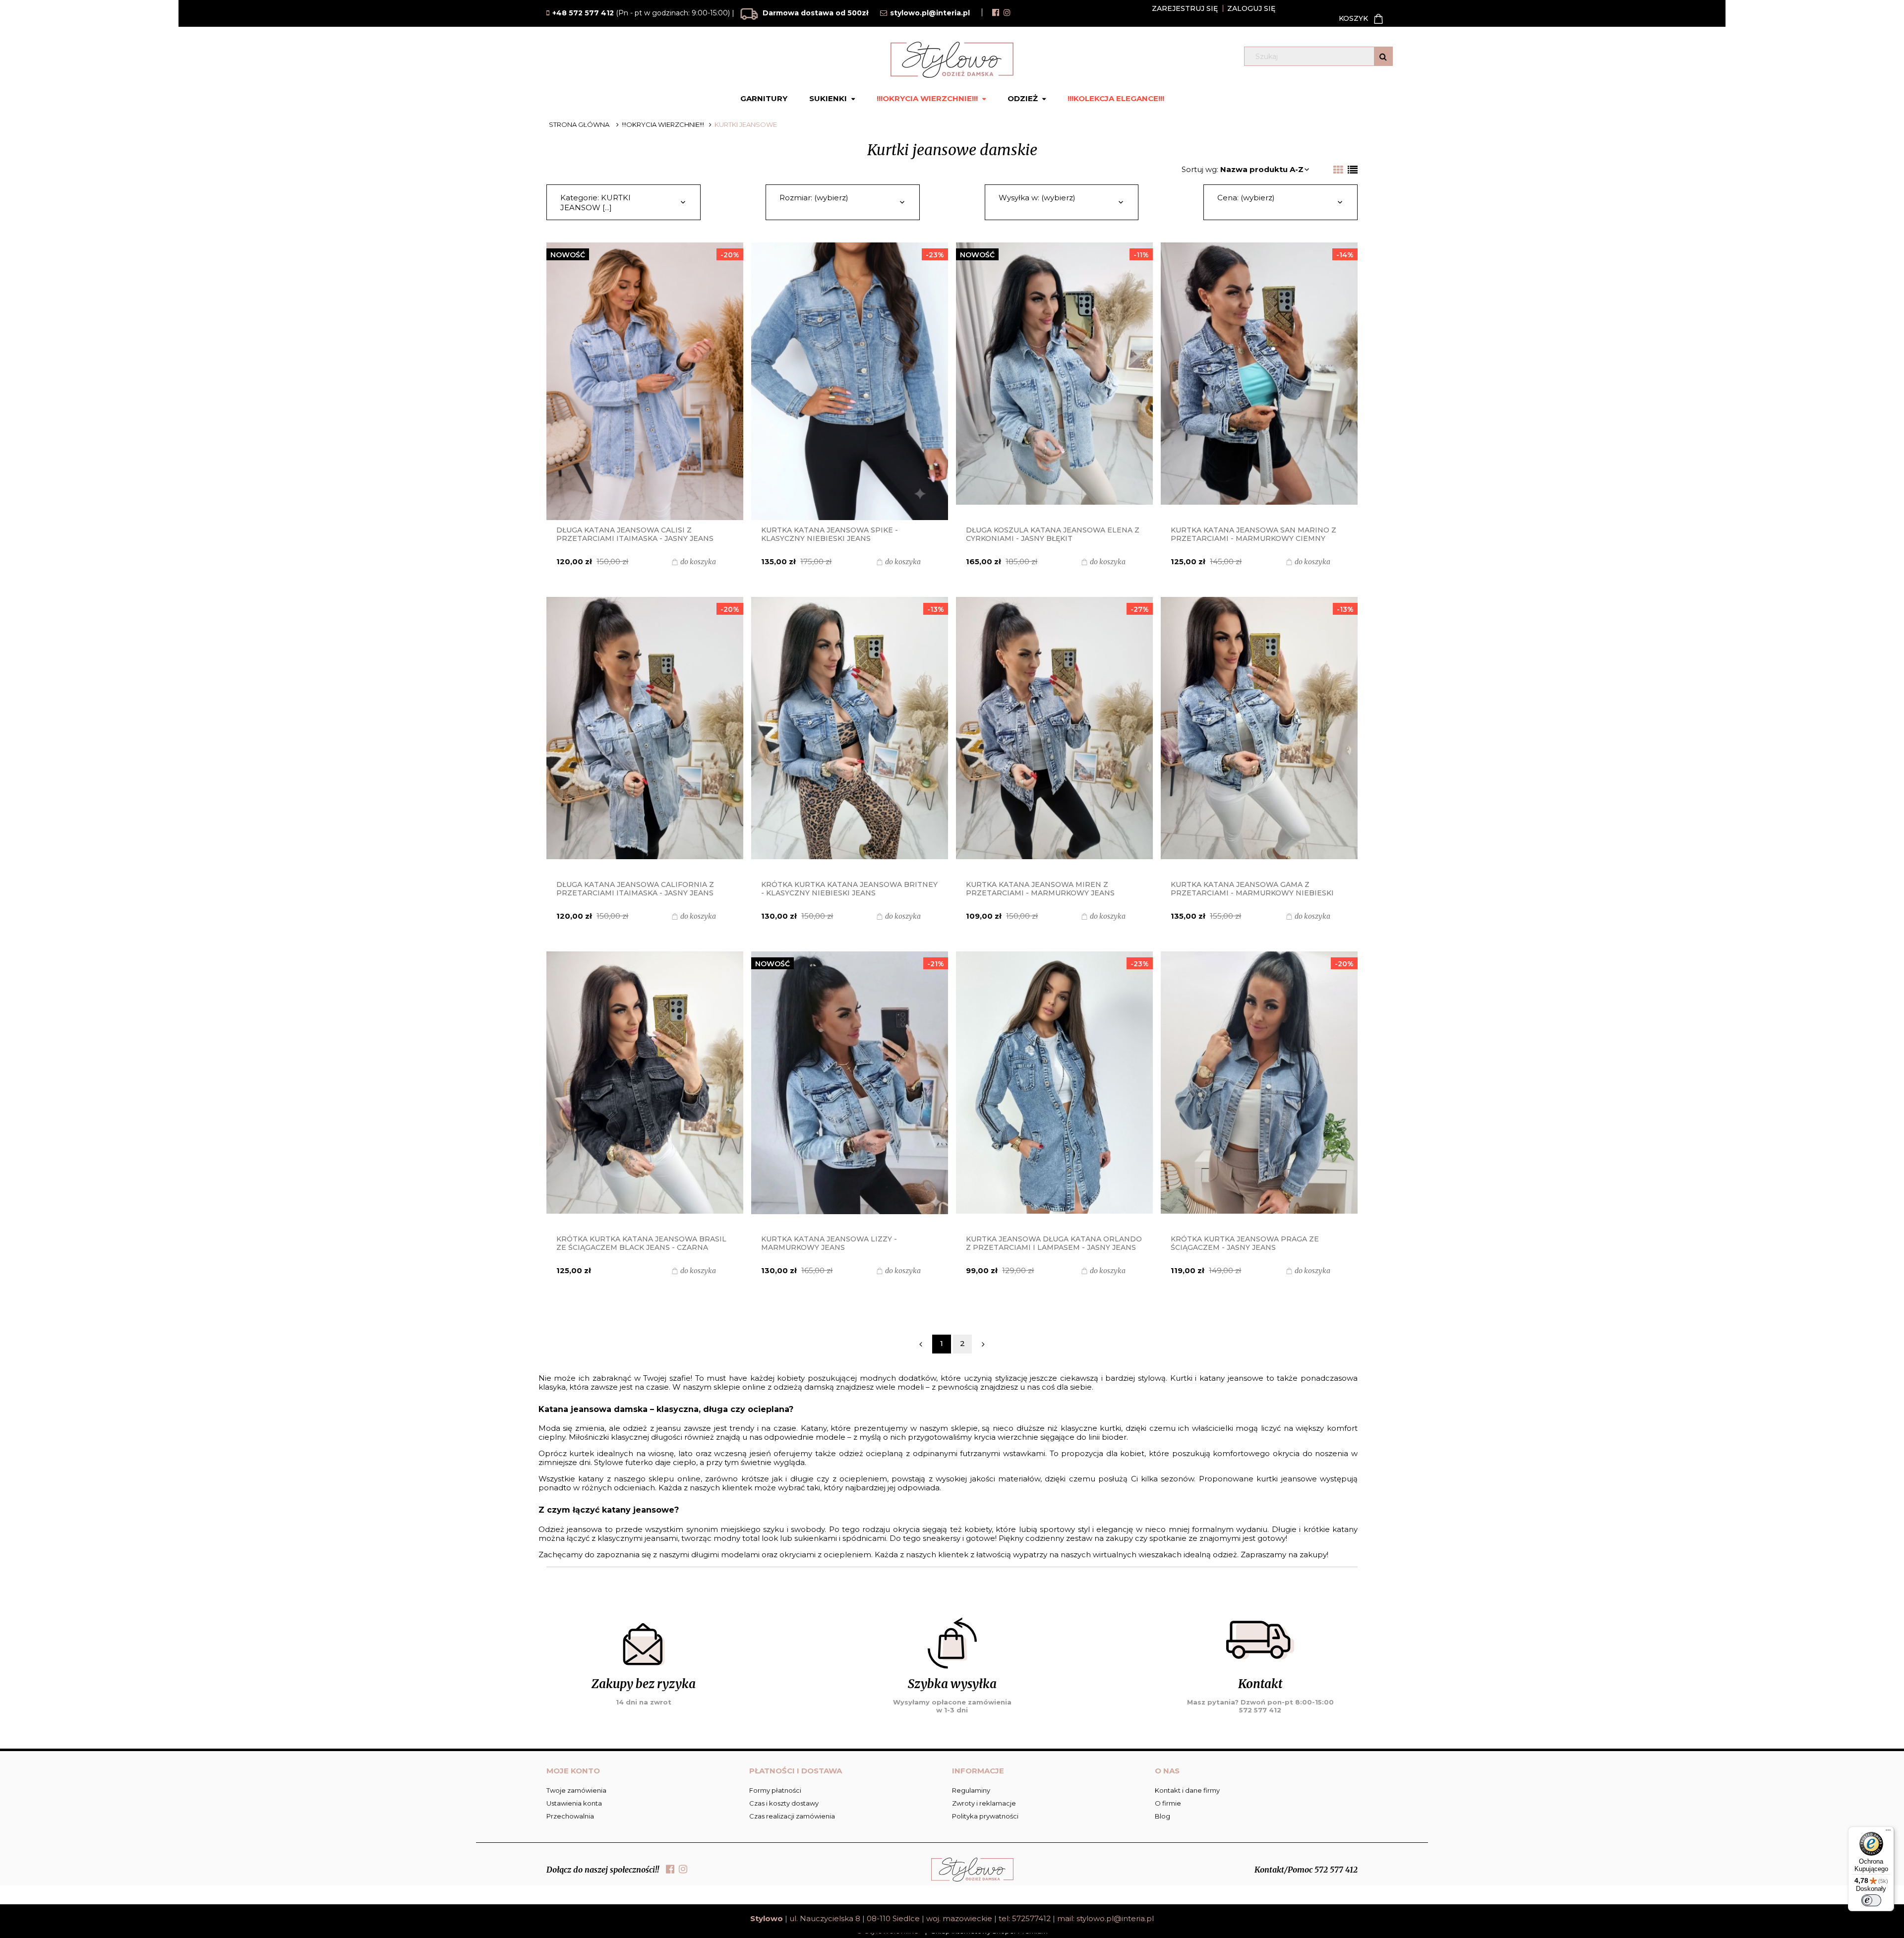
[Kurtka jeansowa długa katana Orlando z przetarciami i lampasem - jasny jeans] (1054, 1090)
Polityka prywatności (985, 1816)
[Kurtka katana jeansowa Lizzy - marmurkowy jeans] (849, 1090)
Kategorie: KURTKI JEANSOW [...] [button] (595, 203)
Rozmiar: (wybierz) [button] (814, 198)
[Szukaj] (1383, 56)
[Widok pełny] (1353, 170)
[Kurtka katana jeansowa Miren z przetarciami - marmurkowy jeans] (1054, 736)
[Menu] (1888, 1832)
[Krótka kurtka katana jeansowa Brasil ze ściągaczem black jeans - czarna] (645, 1090)
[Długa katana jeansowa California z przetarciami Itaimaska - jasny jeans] (645, 736)
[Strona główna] (952, 60)
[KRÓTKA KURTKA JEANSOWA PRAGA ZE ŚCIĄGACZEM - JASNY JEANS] (1259, 1090)
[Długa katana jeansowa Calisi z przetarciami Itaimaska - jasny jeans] (645, 381)
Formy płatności (775, 1790)
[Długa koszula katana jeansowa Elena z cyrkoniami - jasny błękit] (1054, 381)
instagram (1007, 12)
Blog (1162, 1816)
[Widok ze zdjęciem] (1338, 170)
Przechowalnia (570, 1816)
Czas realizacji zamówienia (792, 1816)
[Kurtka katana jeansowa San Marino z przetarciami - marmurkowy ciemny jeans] (1259, 381)
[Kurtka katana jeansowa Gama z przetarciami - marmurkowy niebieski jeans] (1259, 736)
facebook (996, 12)
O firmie (1168, 1803)
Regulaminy (971, 1790)
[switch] (1871, 1900)
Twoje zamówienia (576, 1790)
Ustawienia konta (574, 1803)
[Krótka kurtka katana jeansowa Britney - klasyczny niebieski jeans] (849, 736)
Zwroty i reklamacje (984, 1803)
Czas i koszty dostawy (784, 1803)
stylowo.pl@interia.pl (1115, 1918)
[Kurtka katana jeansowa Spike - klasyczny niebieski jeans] (849, 381)
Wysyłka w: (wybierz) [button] (1037, 198)
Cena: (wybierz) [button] (1246, 198)
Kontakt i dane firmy (1187, 1790)
